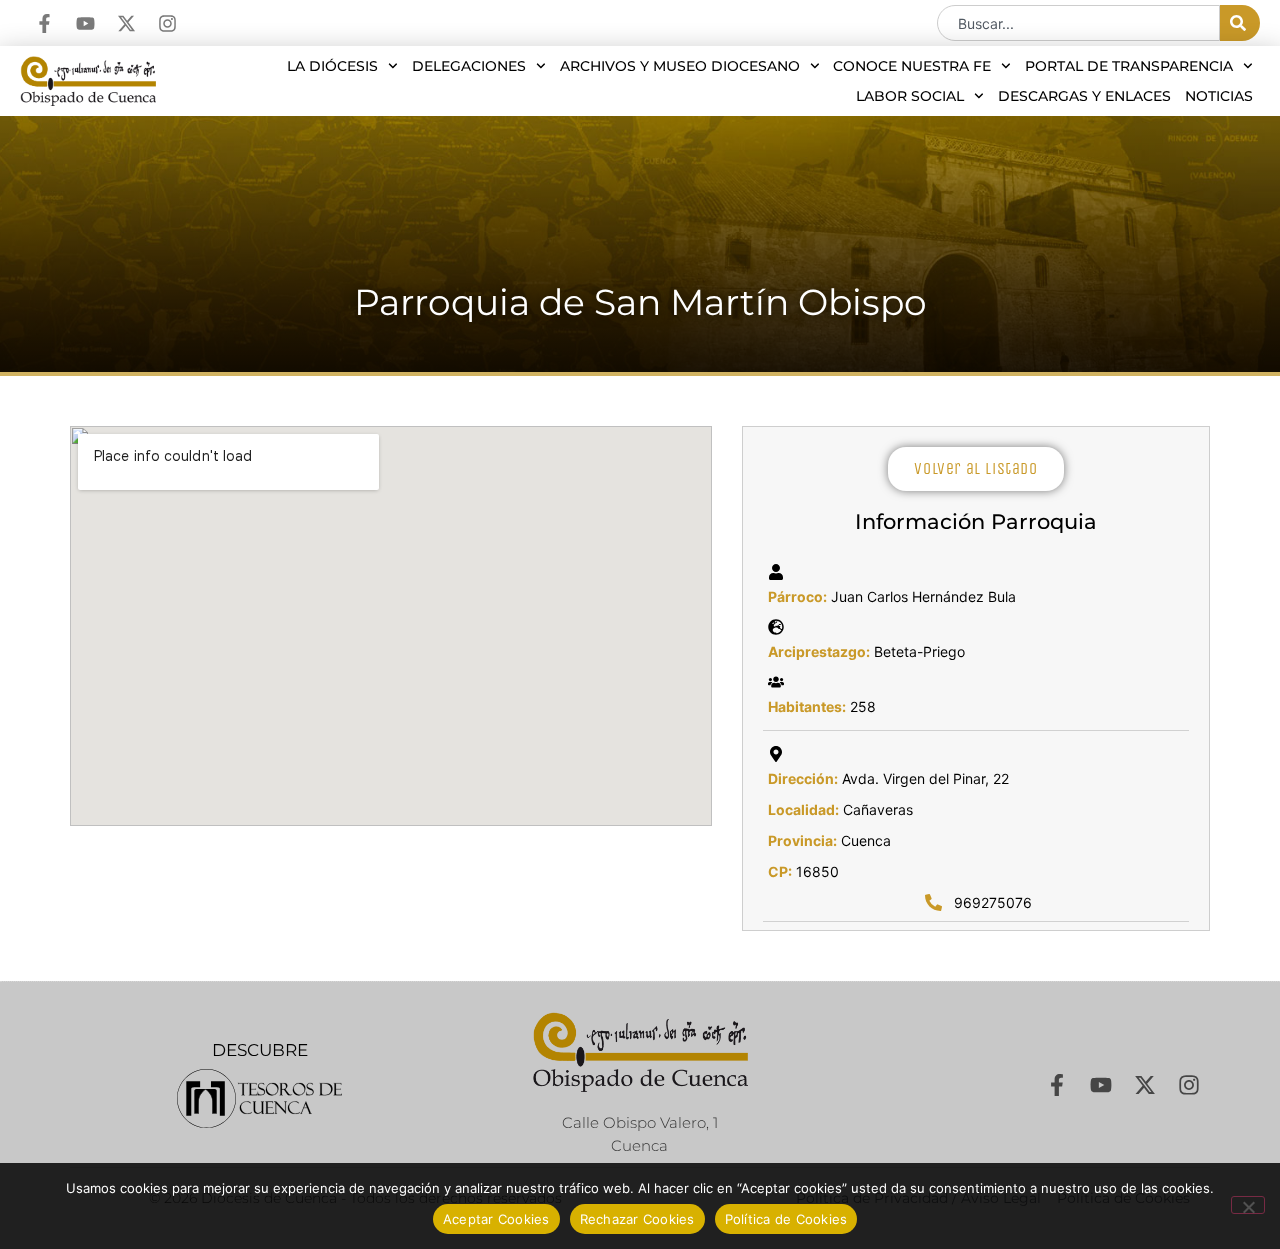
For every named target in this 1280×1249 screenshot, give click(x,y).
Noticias (1219, 96)
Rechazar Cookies (637, 1219)
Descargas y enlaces (1084, 96)
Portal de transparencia (1129, 66)
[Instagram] (167, 23)
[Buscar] (1240, 23)
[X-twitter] (126, 23)
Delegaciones (469, 66)
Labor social (910, 96)
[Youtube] (85, 23)
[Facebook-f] (44, 23)
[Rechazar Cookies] (1248, 1205)
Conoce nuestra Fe (912, 66)
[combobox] (1078, 23)
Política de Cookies (786, 1219)
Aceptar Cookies (496, 1219)
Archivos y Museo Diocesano (680, 66)
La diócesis (332, 66)
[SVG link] (259, 1098)
